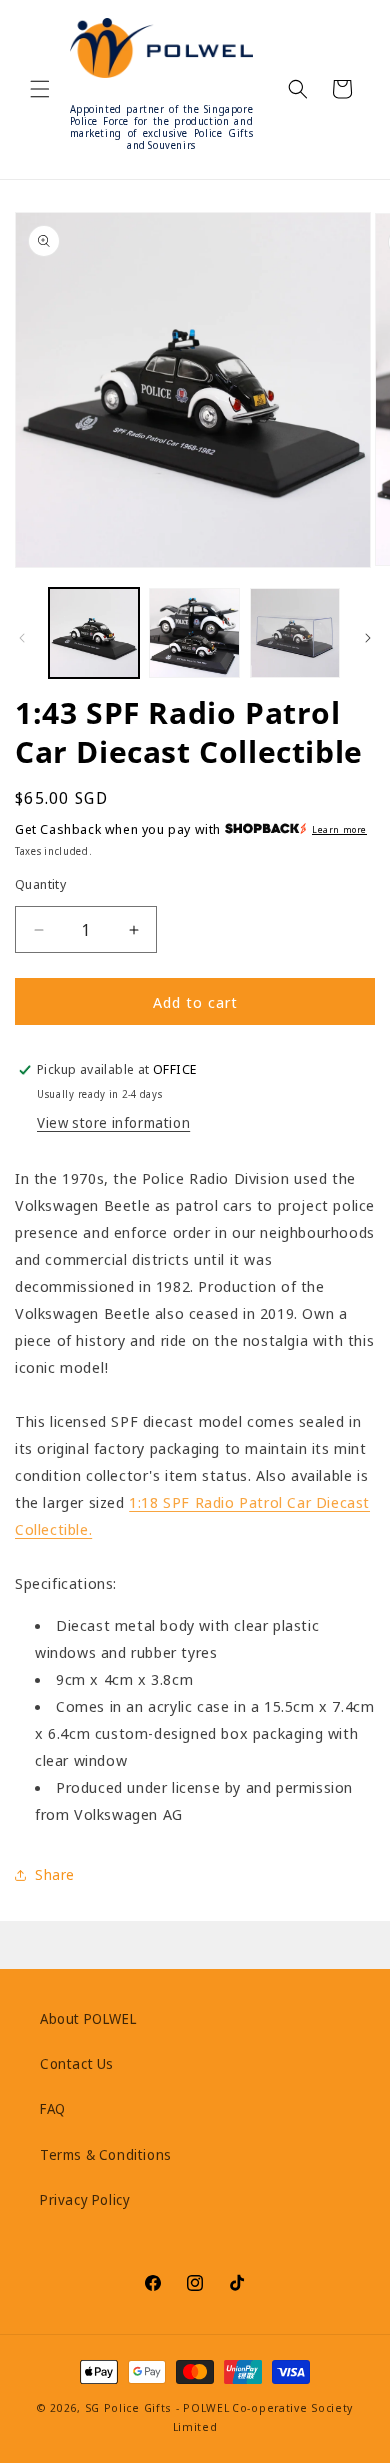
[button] (40, 89)
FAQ (53, 2108)
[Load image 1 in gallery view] (94, 633)
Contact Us (77, 2063)
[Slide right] (368, 638)
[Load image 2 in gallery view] (194, 633)
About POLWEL (88, 2018)
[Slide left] (22, 638)
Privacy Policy (85, 2199)
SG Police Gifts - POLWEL (157, 2407)
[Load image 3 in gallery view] (295, 633)
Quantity (40, 884)
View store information (113, 1122)
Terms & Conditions (106, 2154)
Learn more (339, 829)
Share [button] (55, 1874)
